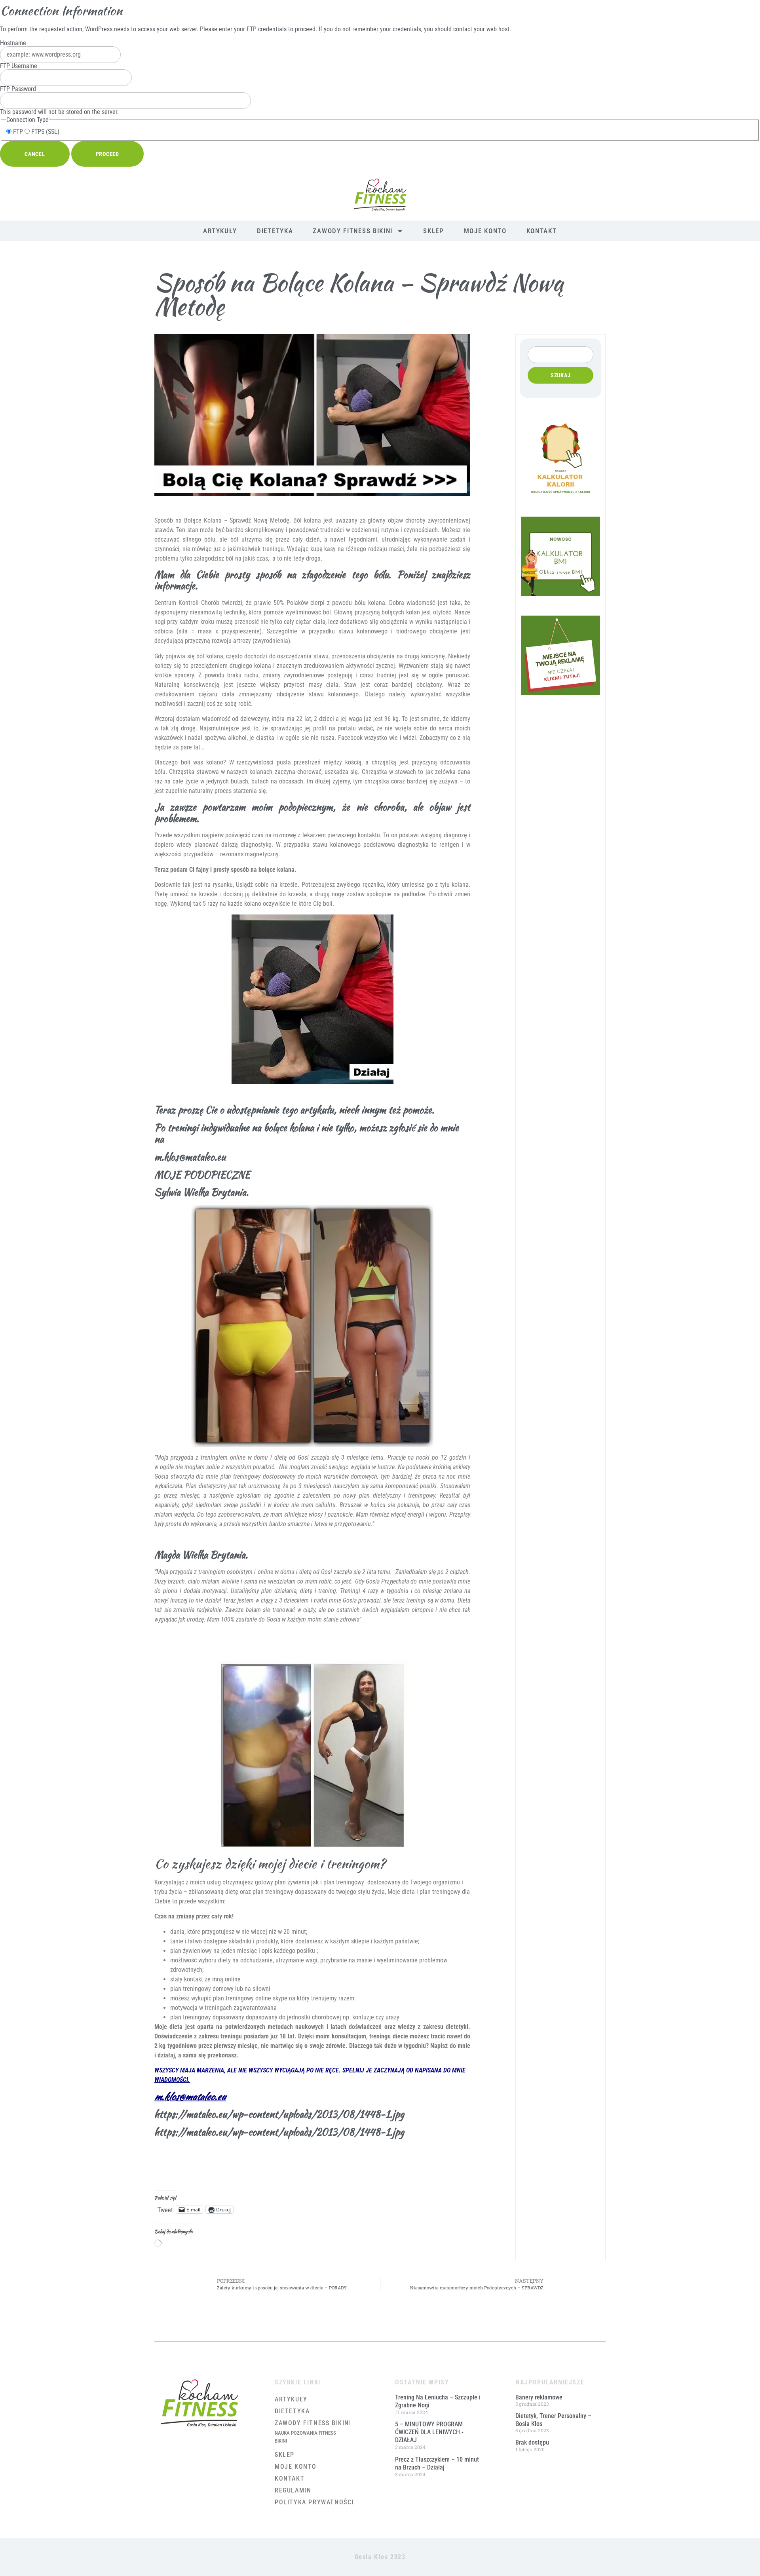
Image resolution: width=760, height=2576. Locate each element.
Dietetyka (275, 231)
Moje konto (485, 231)
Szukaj (561, 375)
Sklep (434, 231)
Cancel (35, 154)
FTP (17, 132)
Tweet (165, 2209)
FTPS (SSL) (45, 132)
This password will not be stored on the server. (59, 101)
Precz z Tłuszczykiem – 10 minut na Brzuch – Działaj (437, 2463)
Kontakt (542, 231)
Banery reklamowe (539, 2397)
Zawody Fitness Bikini (353, 231)
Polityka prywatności (314, 2502)
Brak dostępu (532, 2442)
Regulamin (293, 2490)
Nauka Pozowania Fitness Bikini (305, 2437)
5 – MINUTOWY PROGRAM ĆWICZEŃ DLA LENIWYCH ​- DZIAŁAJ (429, 2432)
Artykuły (220, 231)
